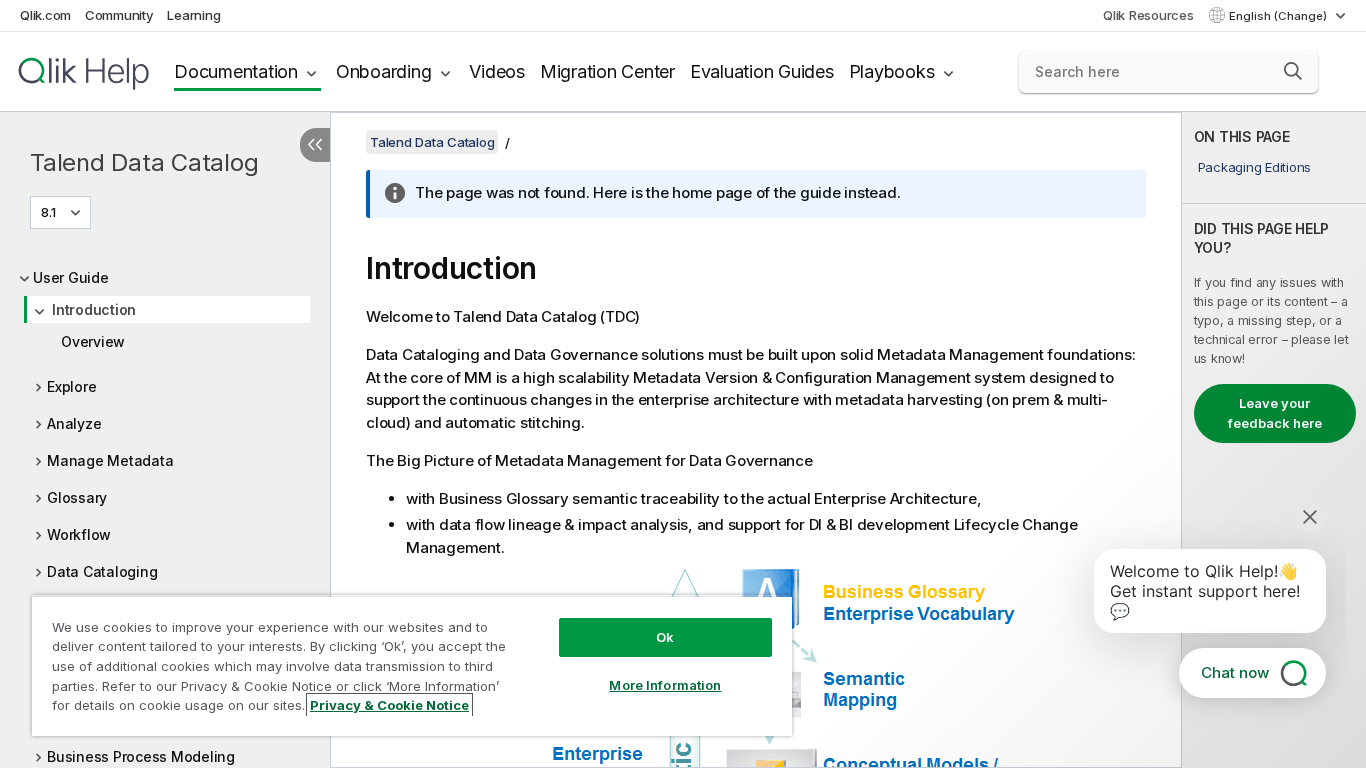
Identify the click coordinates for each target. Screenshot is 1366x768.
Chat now (1235, 672)
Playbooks (892, 71)
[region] (412, 665)
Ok (665, 637)
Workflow (79, 534)
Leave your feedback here (1275, 413)
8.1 (48, 212)
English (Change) (1279, 16)
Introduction (94, 309)
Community (119, 15)
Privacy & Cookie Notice (389, 705)
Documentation (236, 71)
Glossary (77, 497)
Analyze (74, 423)
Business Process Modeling (141, 756)
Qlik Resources (1148, 15)
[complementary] (1274, 440)
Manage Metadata (110, 460)
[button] (1293, 71)
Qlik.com (45, 15)
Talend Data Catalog (144, 162)
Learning (193, 15)
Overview (93, 341)
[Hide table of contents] (315, 145)
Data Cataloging (102, 571)
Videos (497, 71)
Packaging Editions (1255, 167)
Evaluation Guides (762, 71)
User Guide (71, 277)
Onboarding (384, 71)
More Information (665, 685)
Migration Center (607, 71)
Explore (71, 386)
